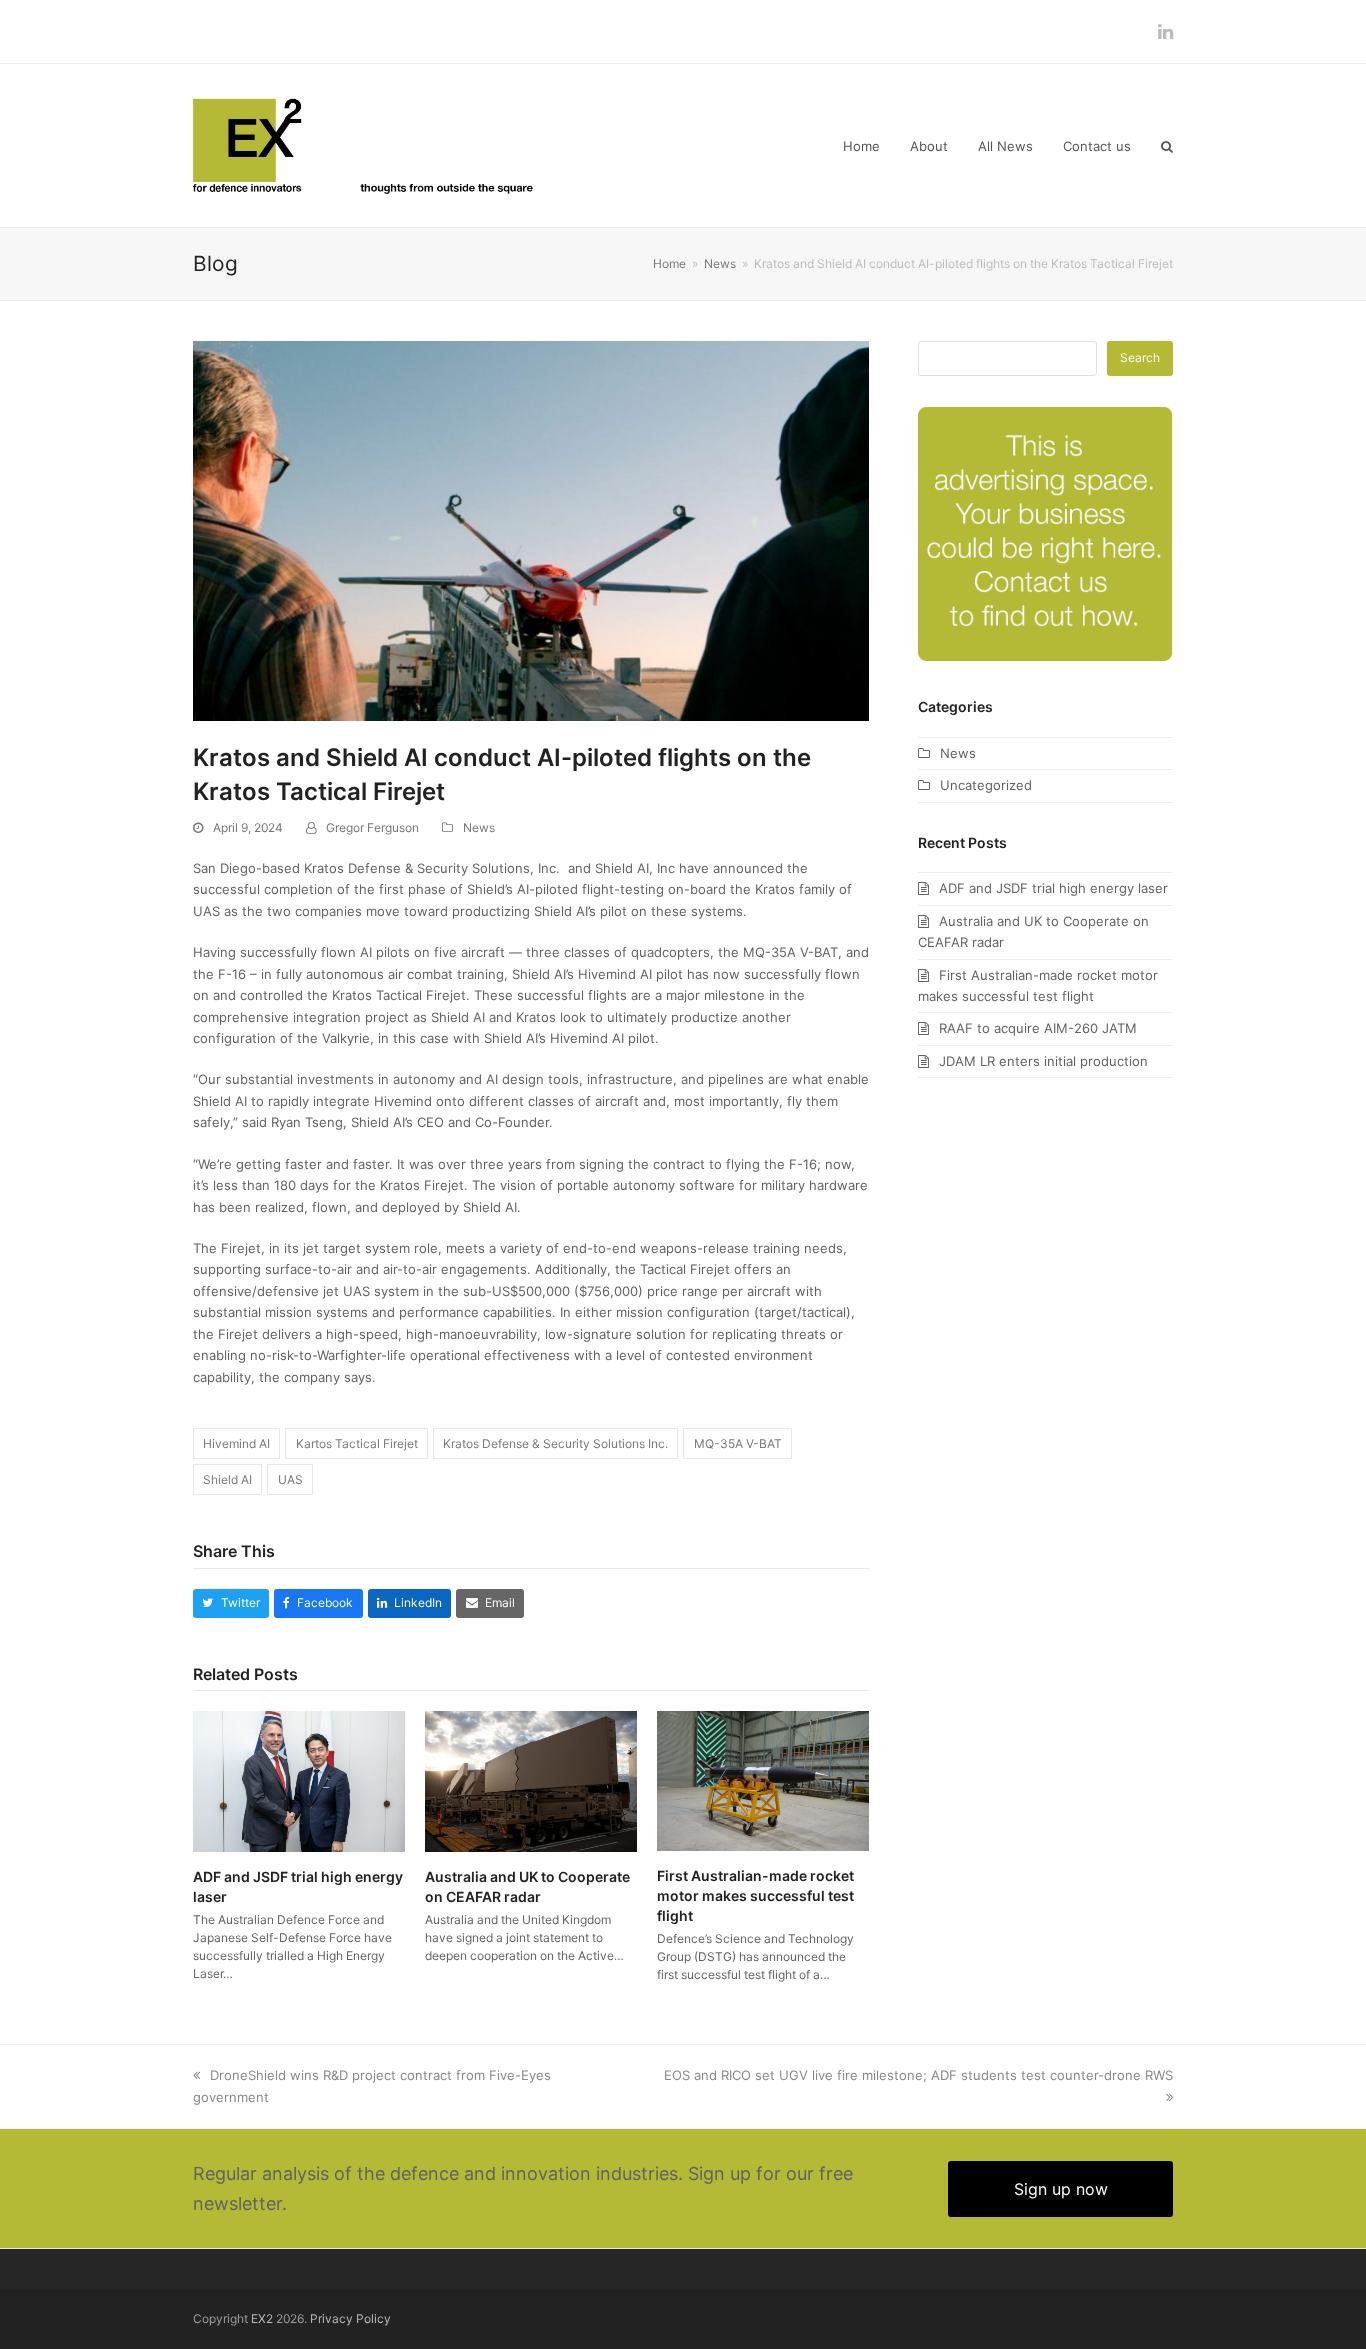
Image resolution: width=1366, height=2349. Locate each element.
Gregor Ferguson (372, 827)
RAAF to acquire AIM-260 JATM (1038, 1028)
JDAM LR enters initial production (1043, 1061)
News (479, 827)
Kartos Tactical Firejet (357, 1443)
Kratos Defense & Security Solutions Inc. (555, 1443)
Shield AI (227, 1479)
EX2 (262, 2318)
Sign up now (1061, 2189)
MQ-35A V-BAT (738, 1443)
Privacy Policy (350, 2318)
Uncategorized (986, 785)
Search (1140, 357)
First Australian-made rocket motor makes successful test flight (755, 1895)
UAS (290, 1479)
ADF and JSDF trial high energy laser (1053, 888)
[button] (1167, 146)
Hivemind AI (236, 1443)
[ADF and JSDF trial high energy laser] (299, 1780)
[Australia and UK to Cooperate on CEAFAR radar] (531, 1780)
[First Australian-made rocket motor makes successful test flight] (763, 1780)
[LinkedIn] (1165, 31)
